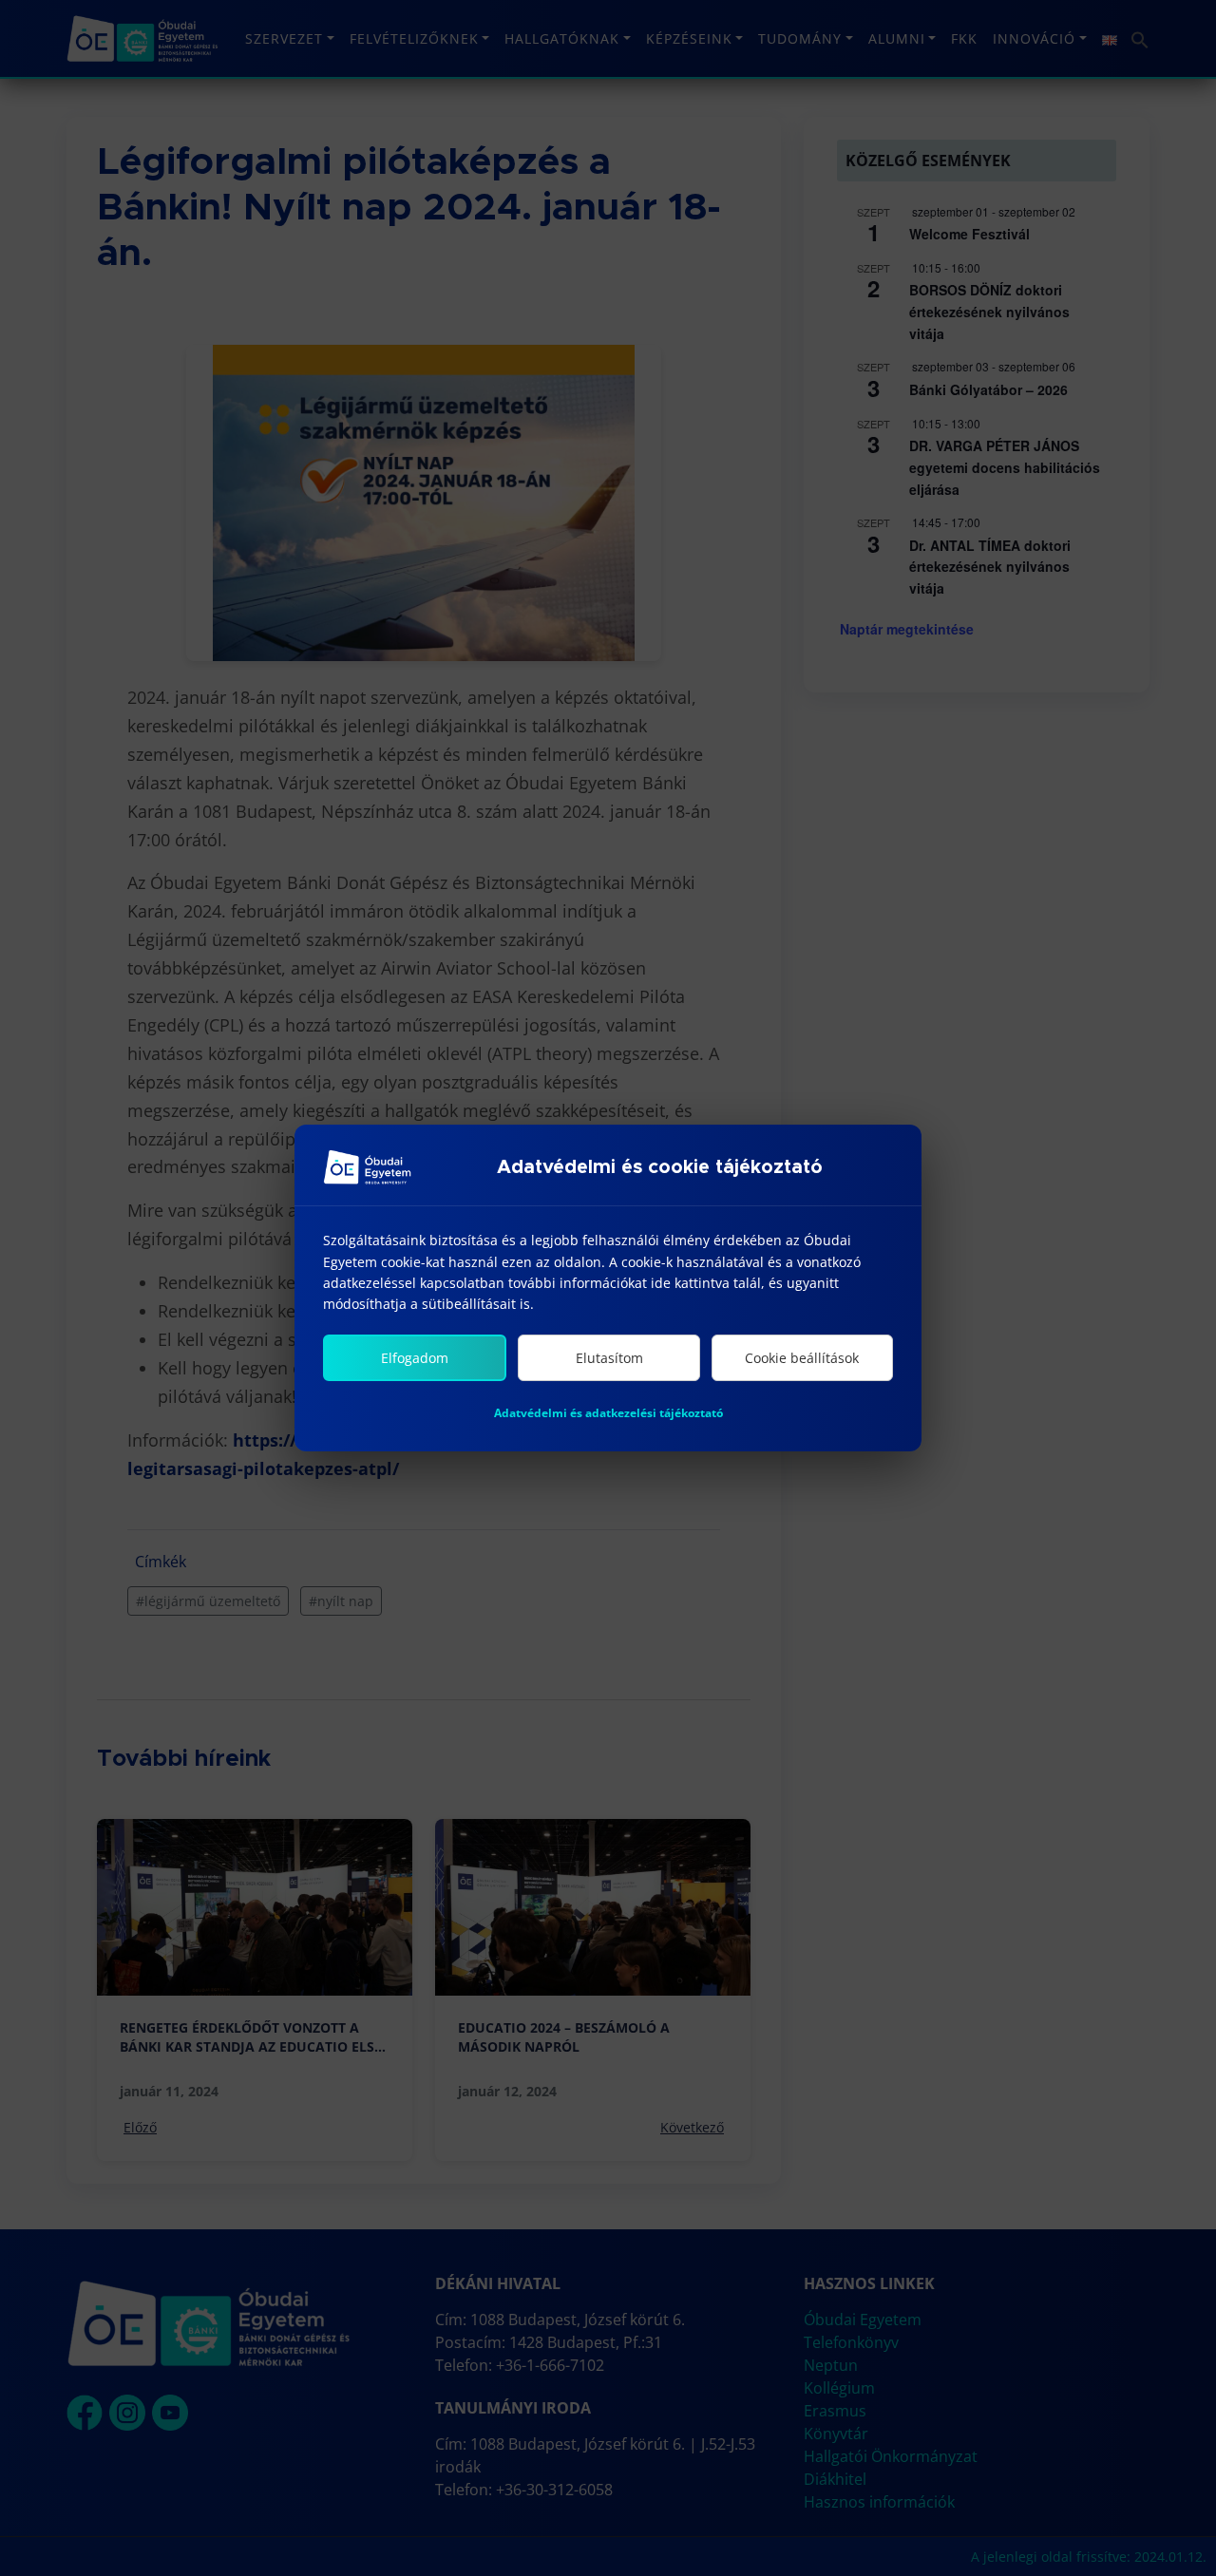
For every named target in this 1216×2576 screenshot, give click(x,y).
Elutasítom (609, 1358)
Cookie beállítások (802, 1358)
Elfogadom (415, 1358)
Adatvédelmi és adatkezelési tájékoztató (608, 1413)
